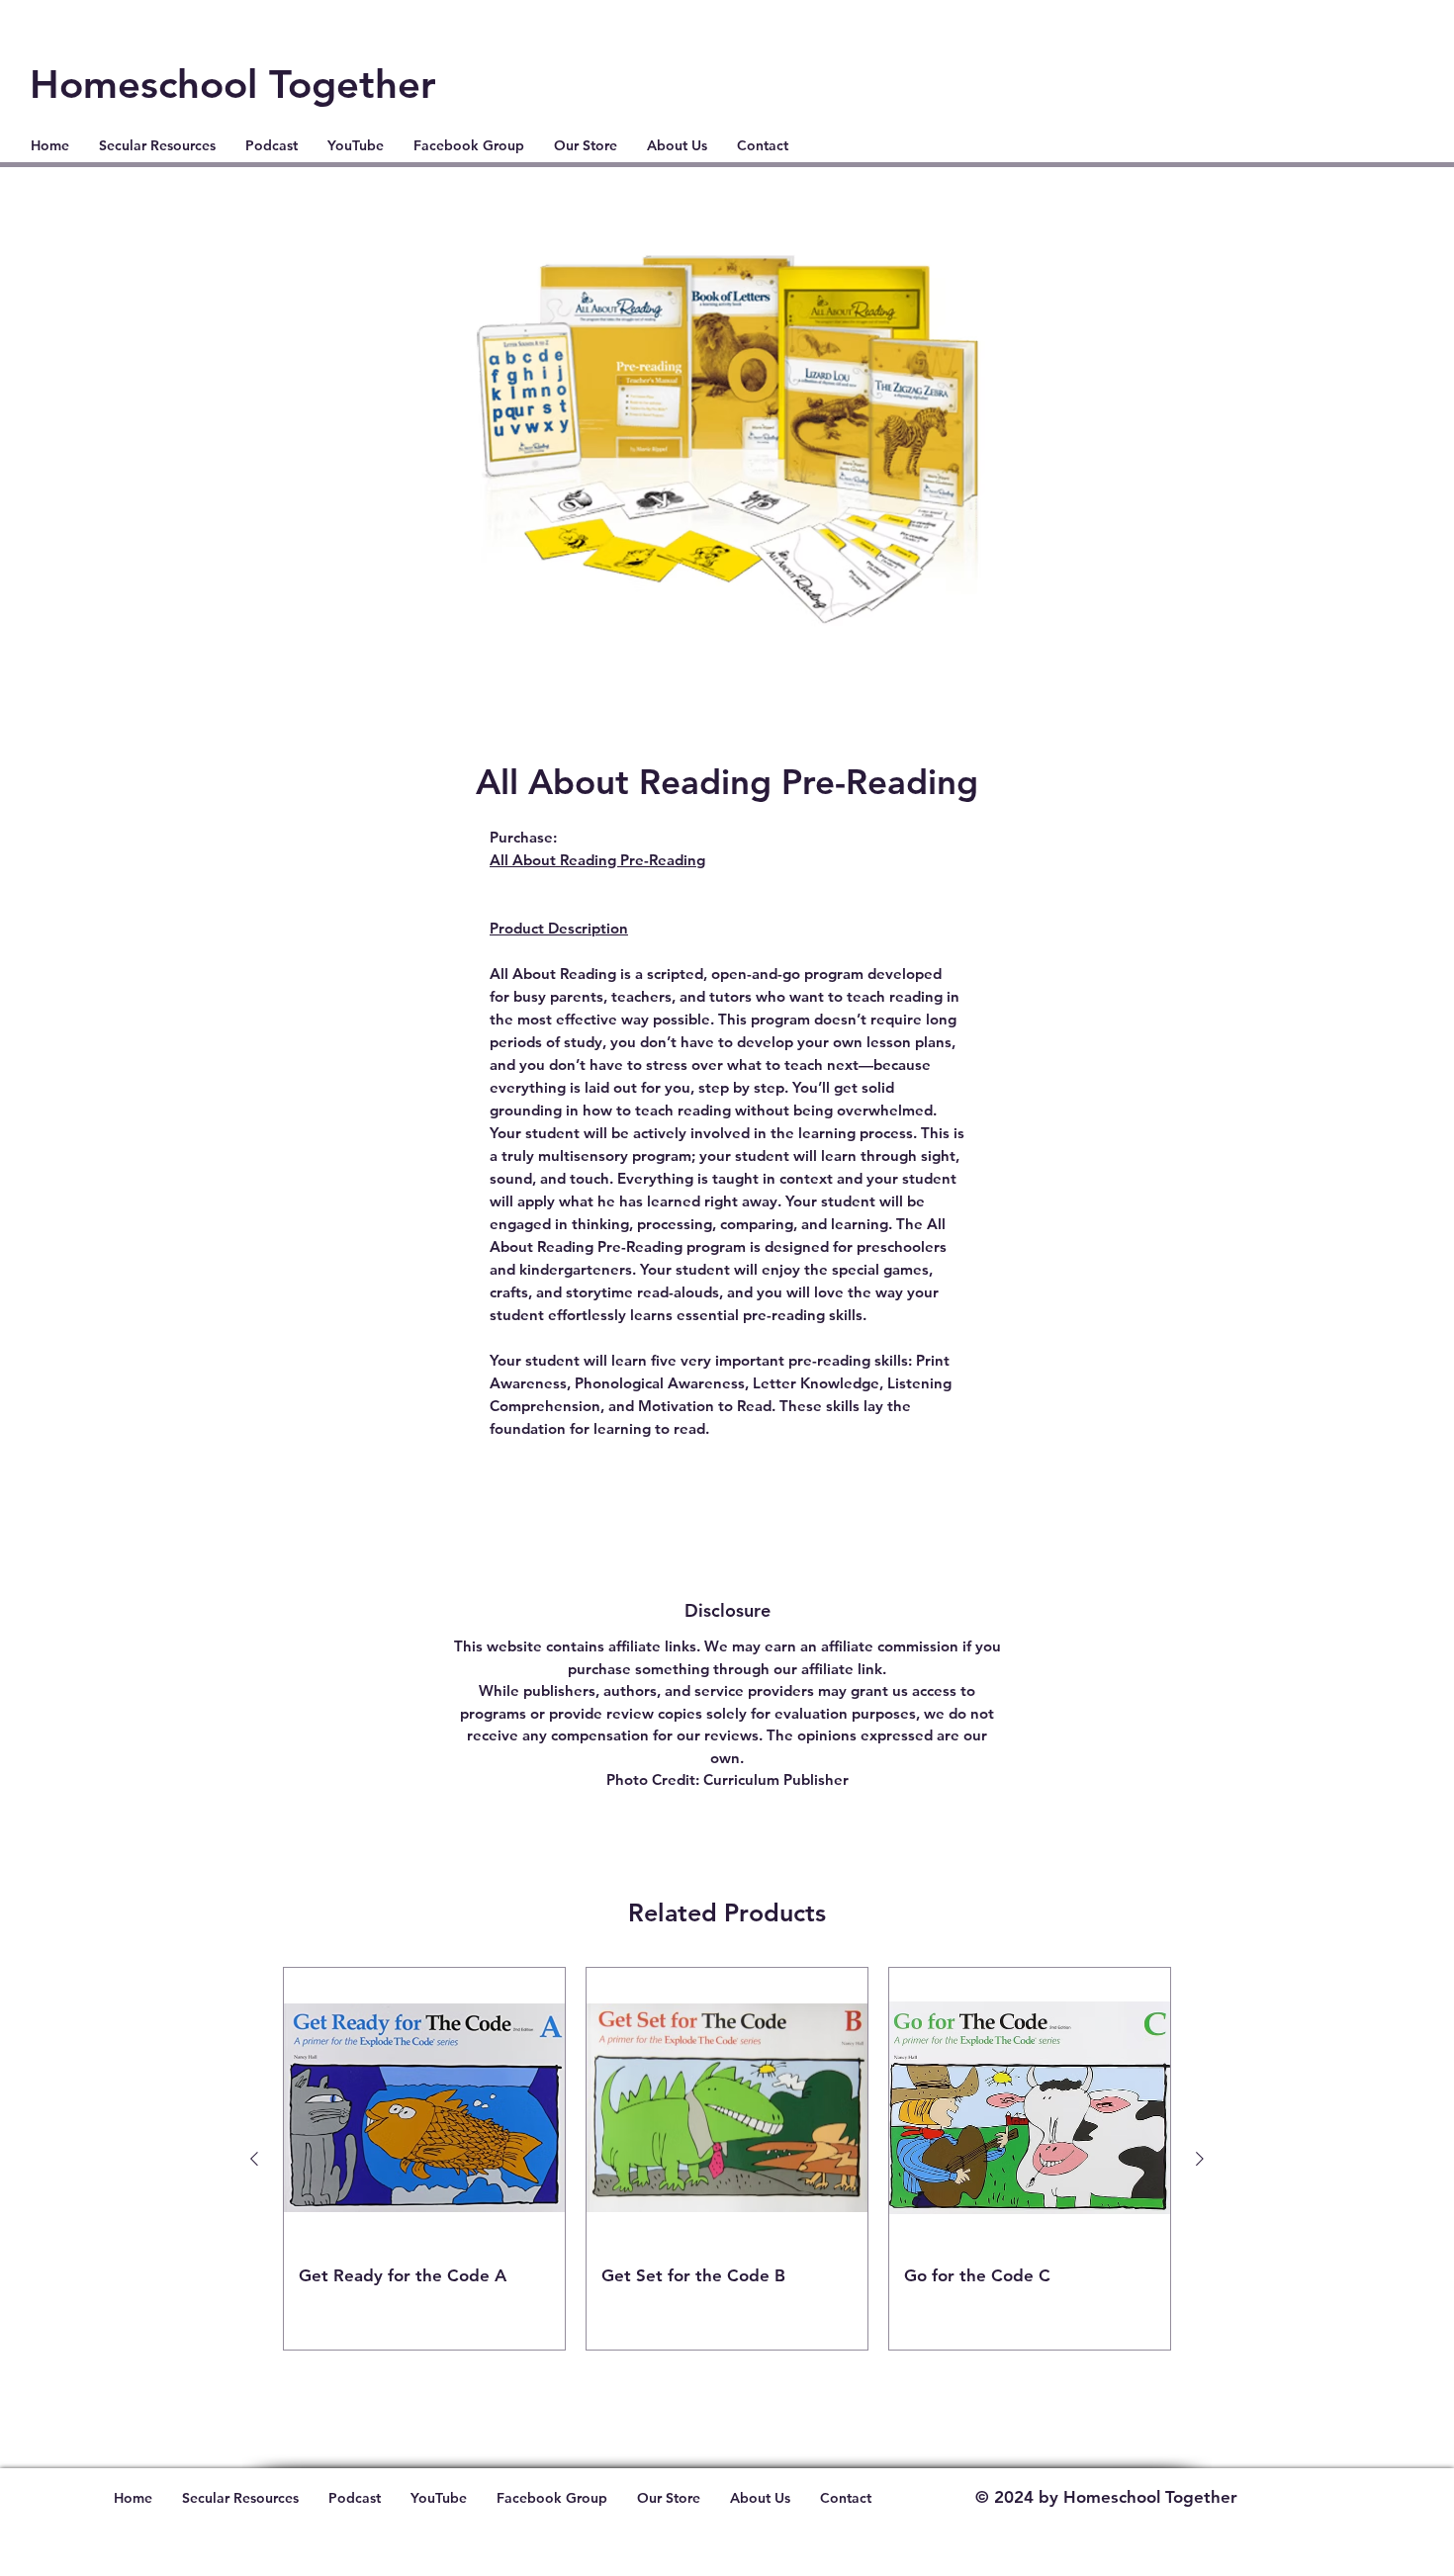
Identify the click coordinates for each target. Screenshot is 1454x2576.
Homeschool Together (233, 84)
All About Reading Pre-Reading (597, 860)
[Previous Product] (254, 2159)
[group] (727, 2159)
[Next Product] (1200, 2159)
